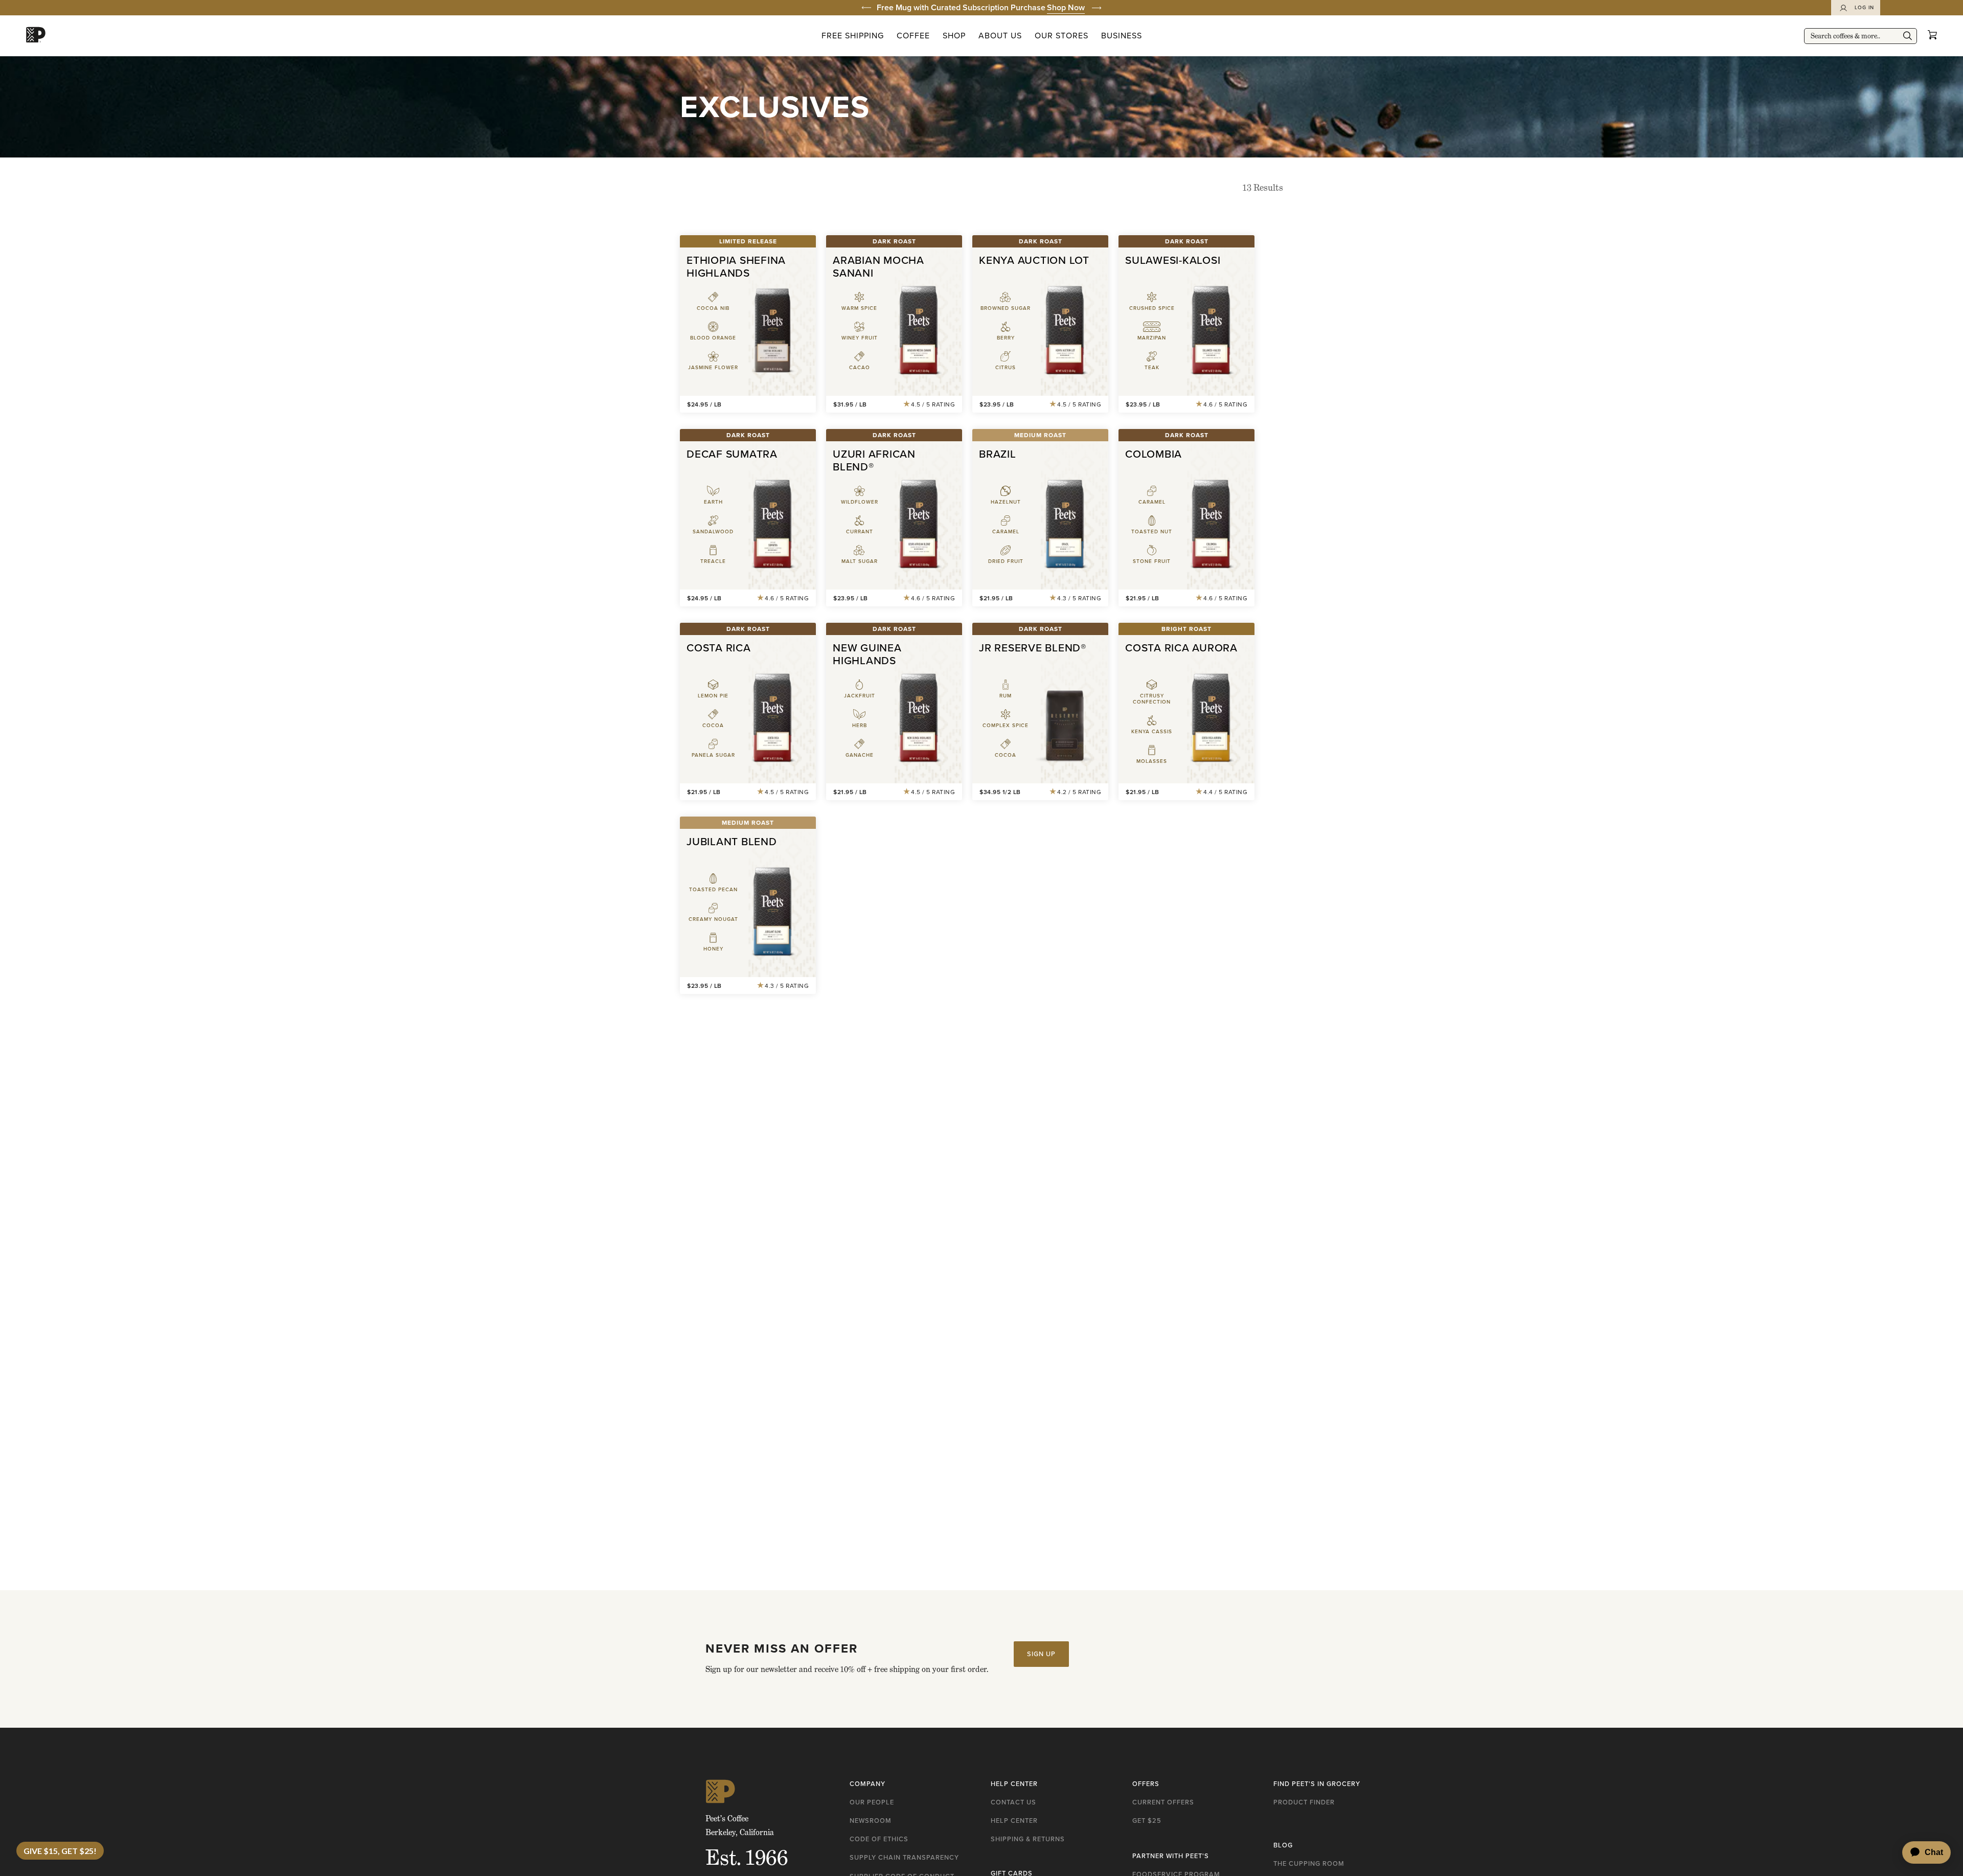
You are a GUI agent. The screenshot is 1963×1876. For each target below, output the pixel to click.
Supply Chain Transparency (904, 1857)
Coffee (913, 36)
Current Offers (1163, 1802)
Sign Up (1041, 1654)
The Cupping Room (1309, 1863)
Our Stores (1062, 36)
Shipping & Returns (1028, 1839)
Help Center (1014, 1821)
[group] (981, 8)
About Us (1000, 36)
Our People (872, 1802)
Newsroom (871, 1821)
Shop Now (1066, 7)
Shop (954, 36)
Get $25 (1147, 1821)
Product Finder (1304, 1802)
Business (1122, 36)
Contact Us (1013, 1802)
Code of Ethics (879, 1839)
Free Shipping (853, 36)
